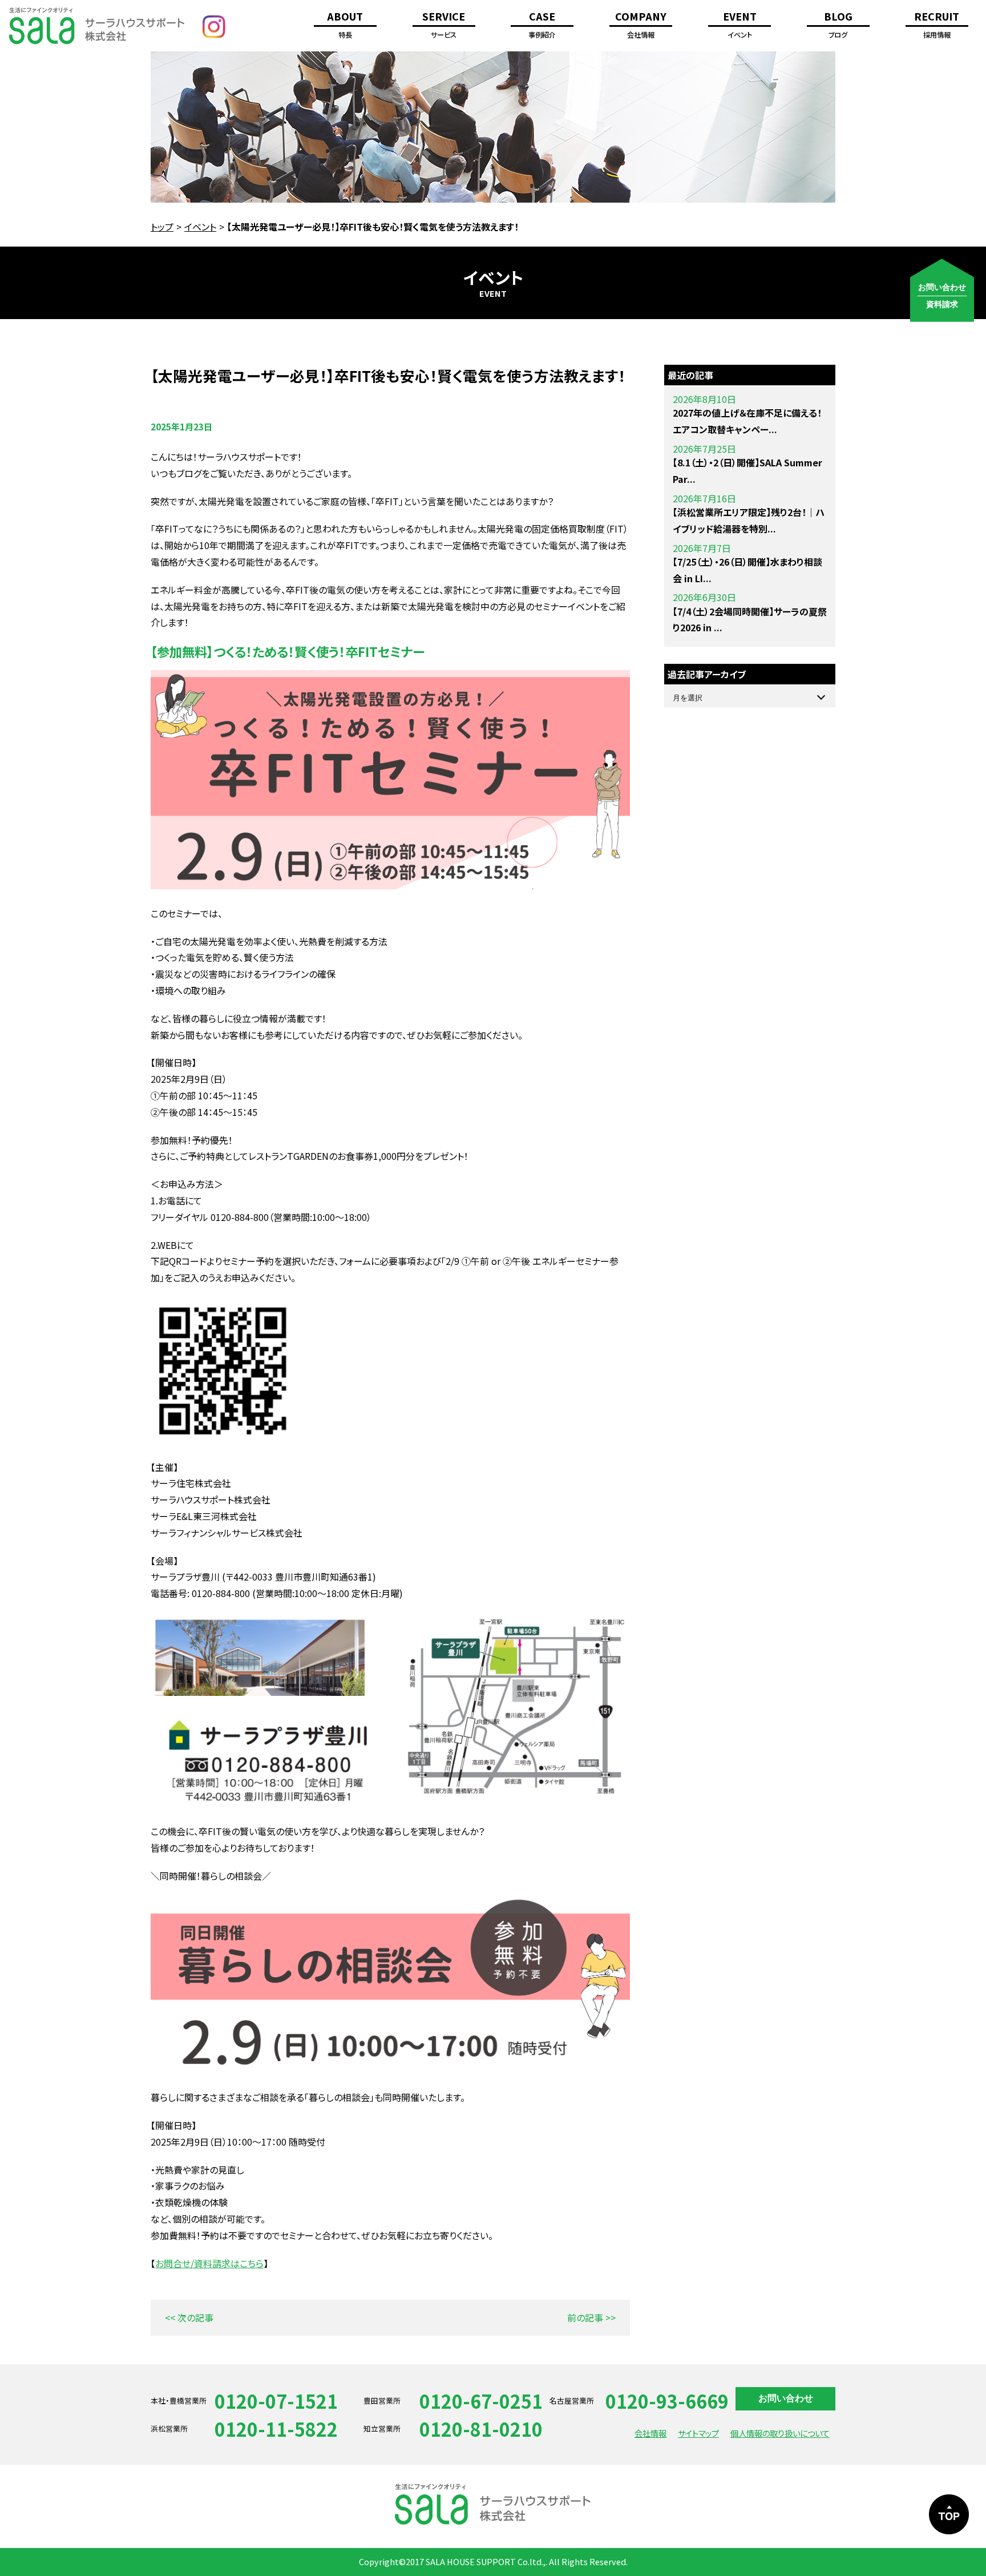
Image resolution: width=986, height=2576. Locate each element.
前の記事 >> (591, 2317)
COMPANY (641, 25)
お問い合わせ (786, 2398)
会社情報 (650, 2433)
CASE (542, 25)
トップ (162, 227)
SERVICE (444, 25)
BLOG (838, 25)
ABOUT (345, 25)
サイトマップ (698, 2433)
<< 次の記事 (189, 2317)
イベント (200, 227)
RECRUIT (937, 25)
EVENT (740, 25)
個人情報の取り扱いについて (780, 2433)
